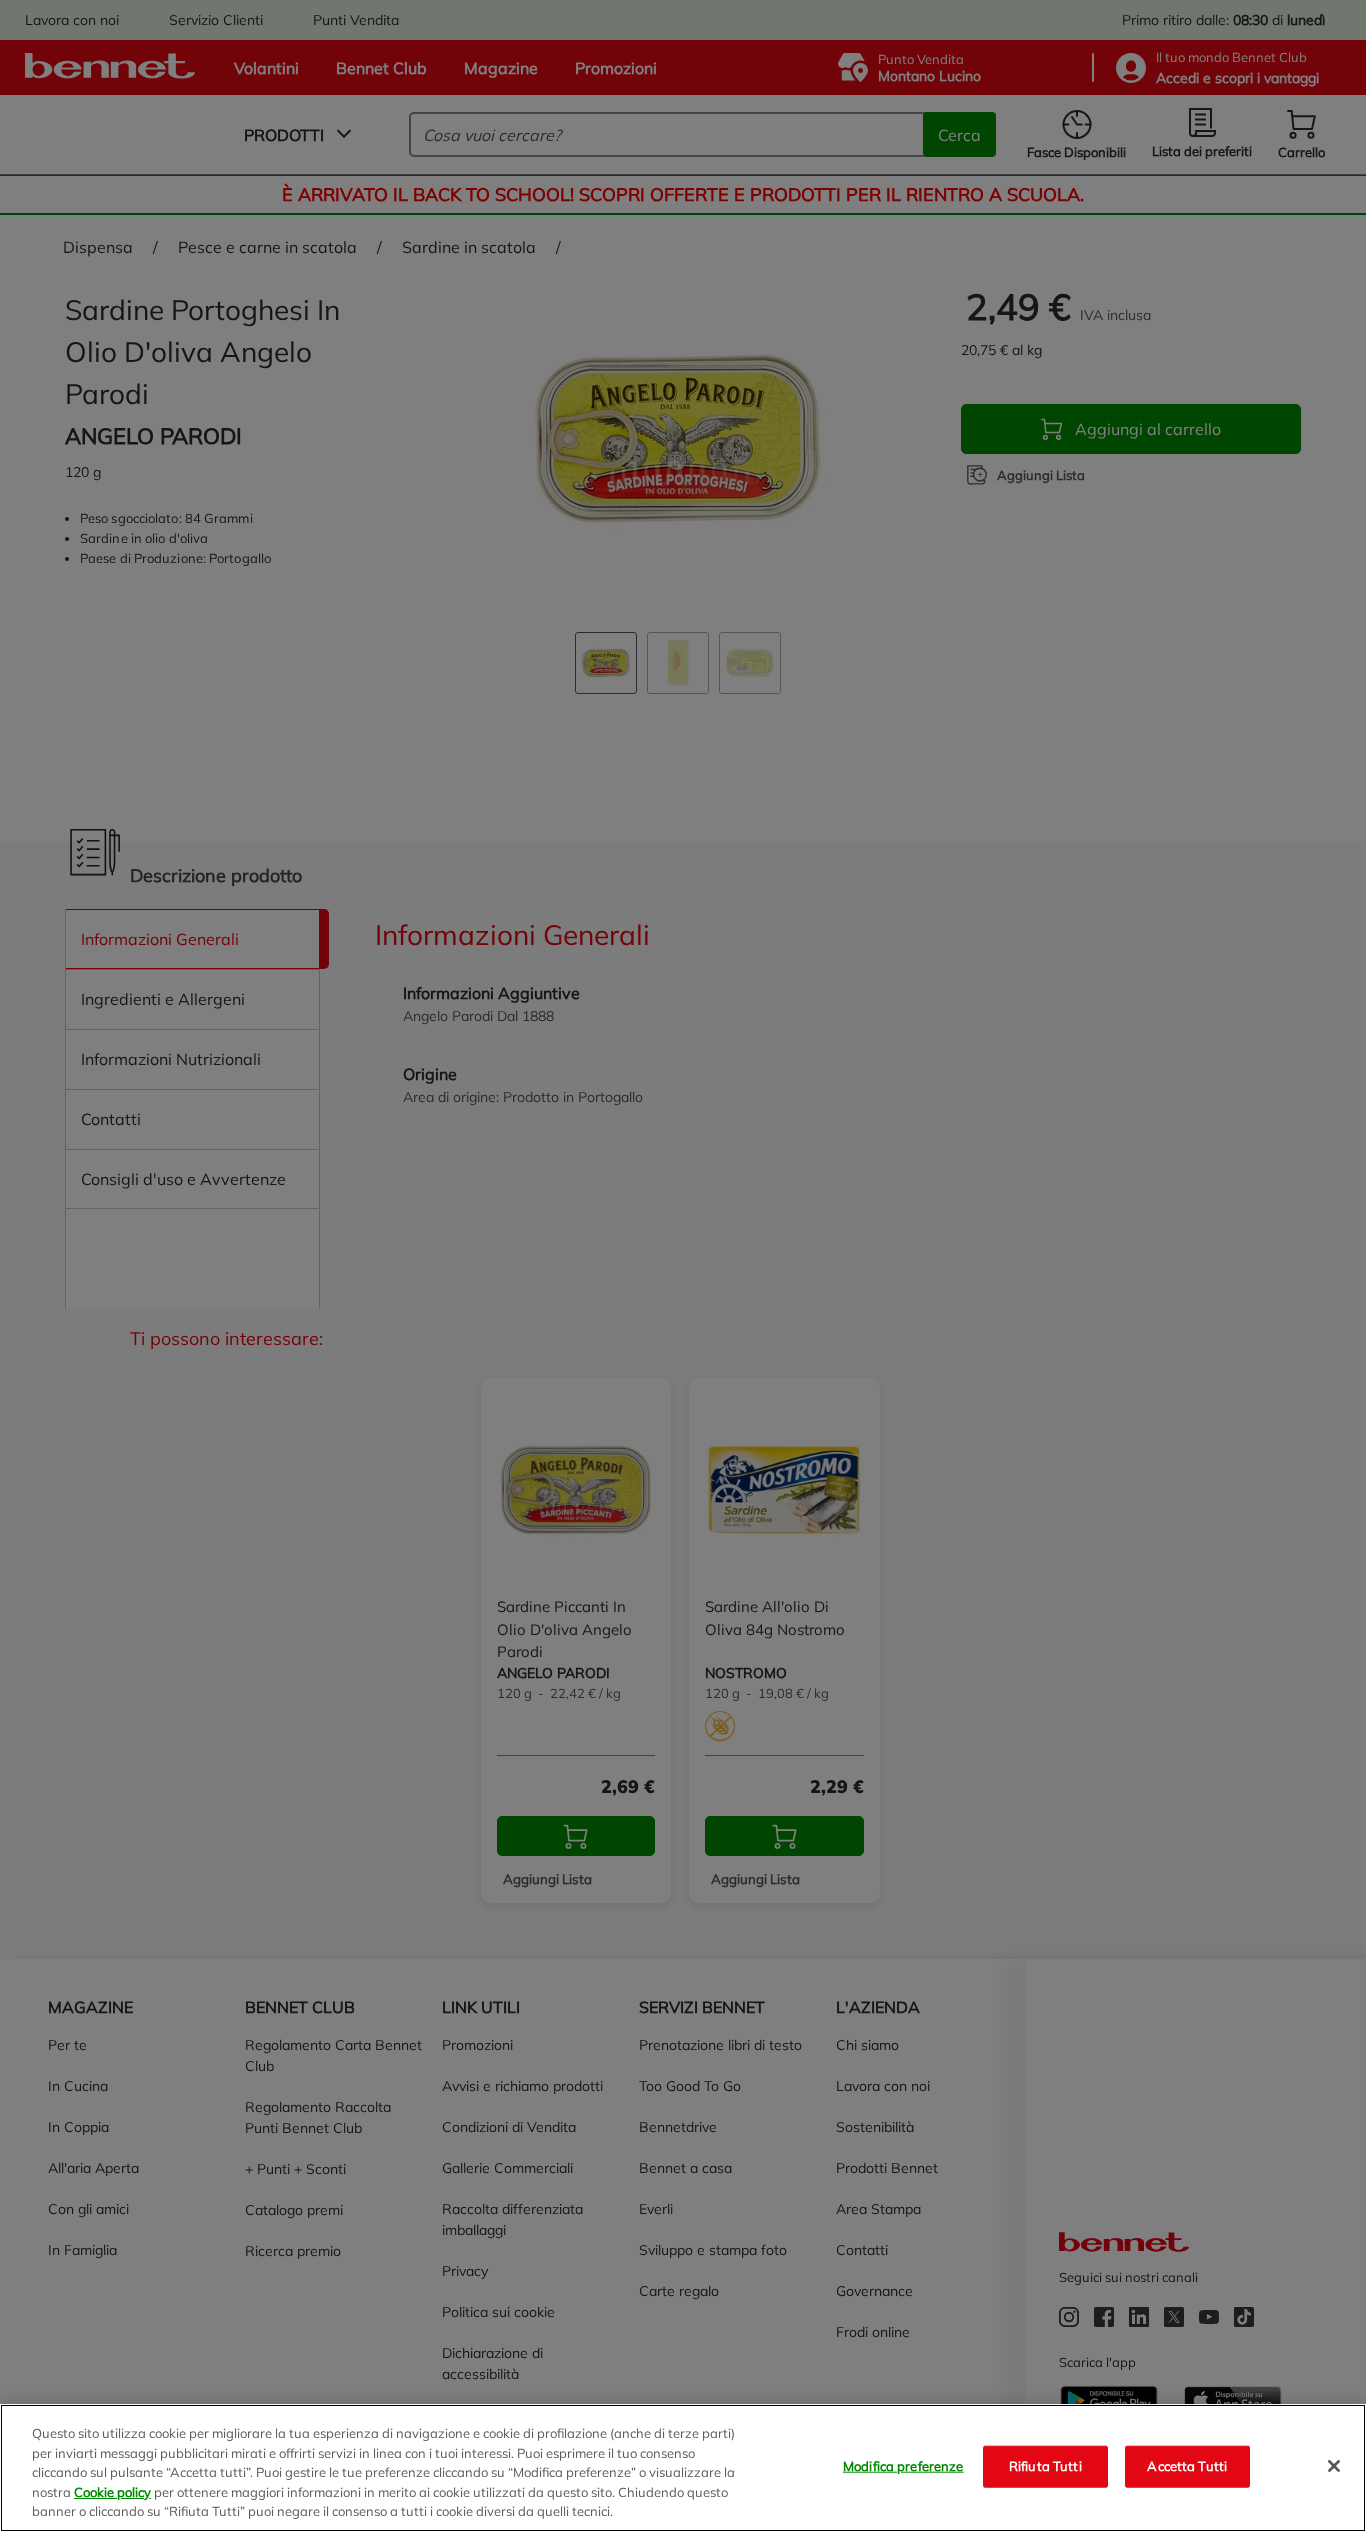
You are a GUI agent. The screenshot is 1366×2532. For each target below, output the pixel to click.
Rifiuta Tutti (1045, 2466)
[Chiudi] (1334, 2466)
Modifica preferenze (903, 2466)
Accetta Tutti (1187, 2466)
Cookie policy (112, 2492)
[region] (683, 2468)
